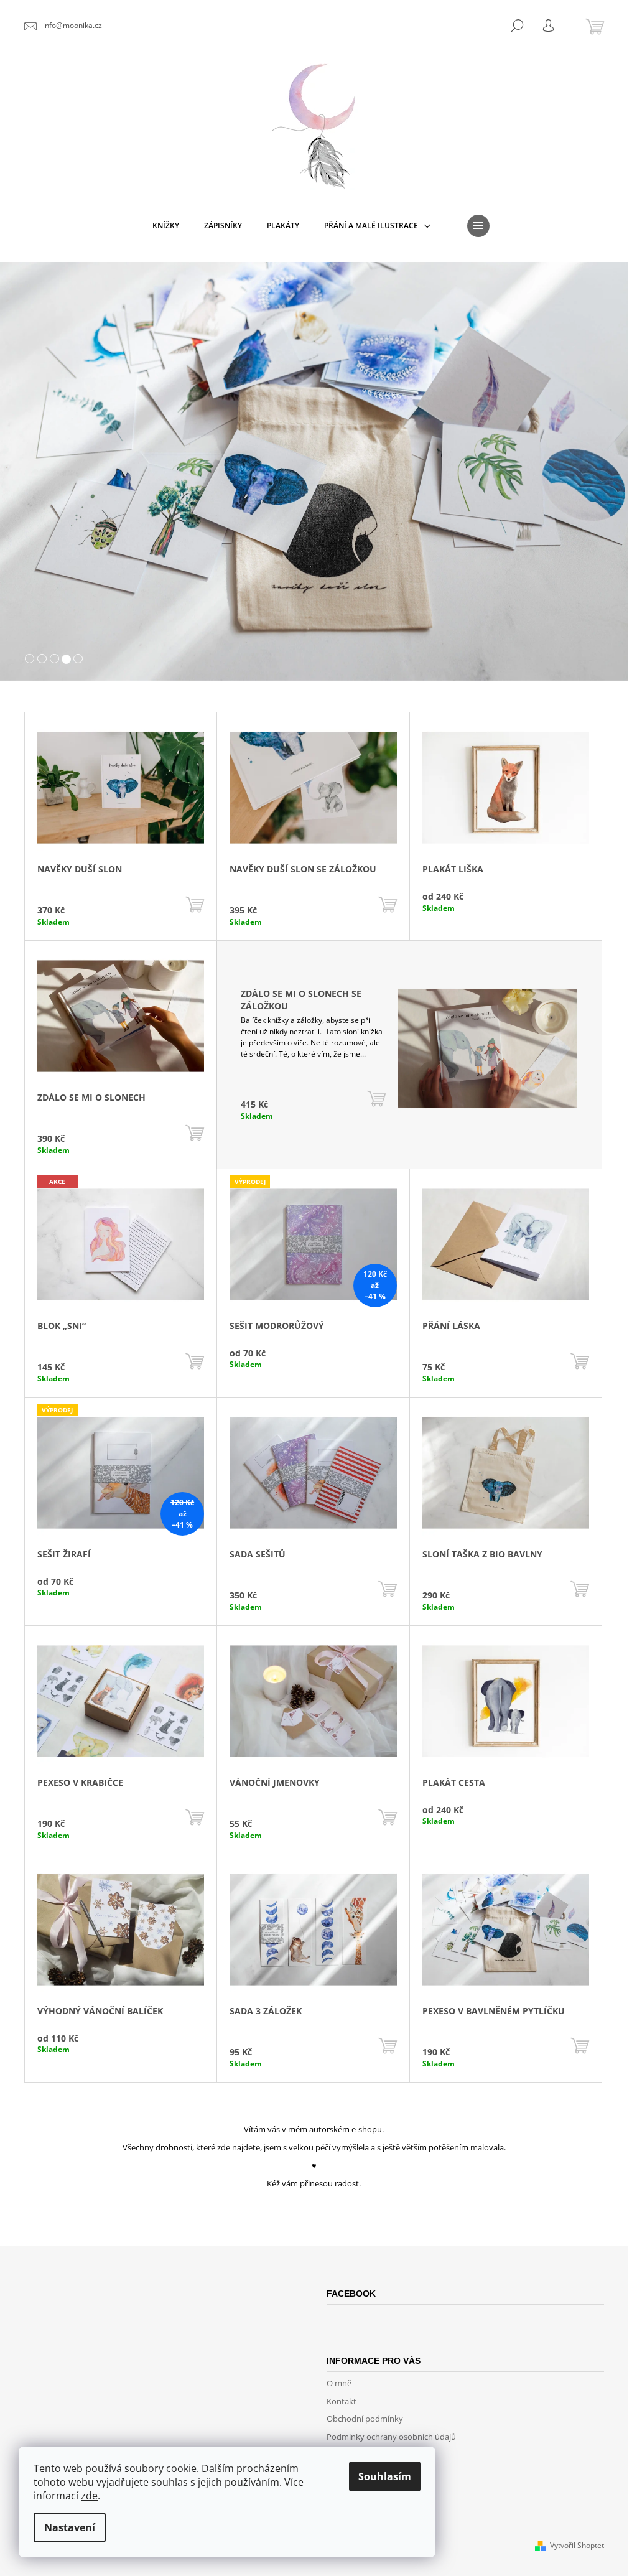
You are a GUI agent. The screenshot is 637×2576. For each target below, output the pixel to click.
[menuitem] (166, 226)
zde (89, 2496)
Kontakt (342, 2401)
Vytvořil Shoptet (577, 2545)
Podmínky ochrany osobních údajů (391, 2437)
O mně (339, 2383)
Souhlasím (385, 2476)
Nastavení (70, 2527)
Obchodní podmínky (365, 2419)
